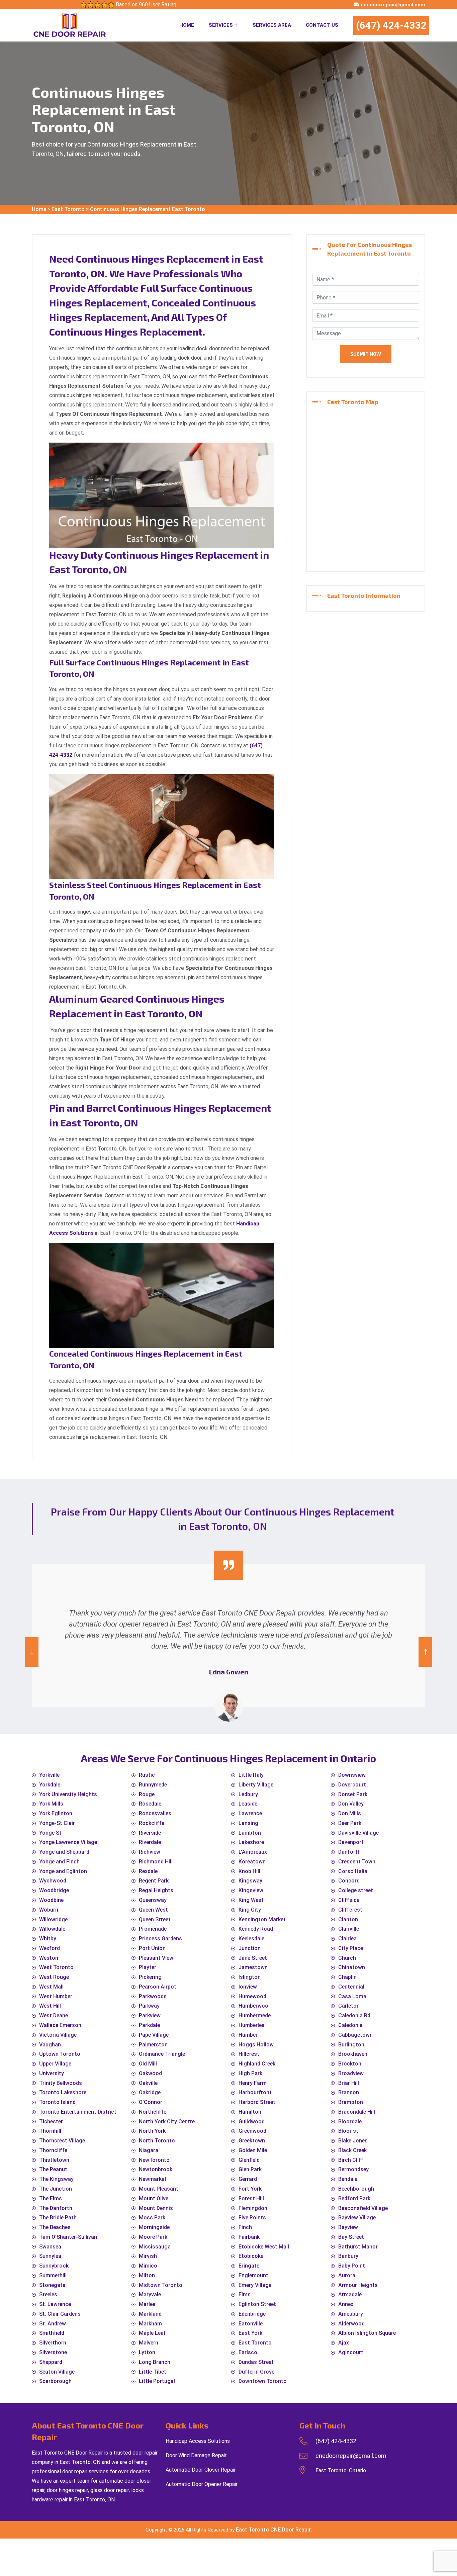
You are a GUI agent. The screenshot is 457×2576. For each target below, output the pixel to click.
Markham (150, 2324)
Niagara (149, 2150)
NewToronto (154, 2160)
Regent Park (154, 1881)
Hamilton (250, 2112)
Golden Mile (253, 2150)
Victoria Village (58, 2035)
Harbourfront (255, 2092)
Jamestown (253, 1967)
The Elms (51, 2198)
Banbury (348, 2256)
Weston (49, 1958)
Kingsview (251, 1890)
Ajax (344, 2343)
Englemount (253, 2275)
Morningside (154, 2227)
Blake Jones (353, 2141)
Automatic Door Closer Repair (201, 2470)
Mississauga (155, 2247)
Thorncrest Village (62, 2141)
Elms (245, 2294)
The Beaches (55, 2227)
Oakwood (150, 2073)
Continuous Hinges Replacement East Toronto (148, 209)
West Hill (50, 2006)
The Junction (56, 2189)
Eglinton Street (257, 2304)
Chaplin (347, 1977)
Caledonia (350, 2025)
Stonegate (52, 2285)
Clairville (349, 1929)
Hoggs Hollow (256, 2045)
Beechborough (356, 2189)
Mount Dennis (156, 2208)
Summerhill (53, 2275)
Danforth (349, 1852)
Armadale (350, 2294)
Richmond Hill (156, 1862)
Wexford (50, 1948)
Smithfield (52, 2333)
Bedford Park (354, 2198)
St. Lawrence (55, 2304)
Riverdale (150, 1842)
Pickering (150, 1977)
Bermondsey (353, 2169)
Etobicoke (251, 2256)
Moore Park (153, 2237)
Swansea (50, 2247)
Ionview (248, 1987)
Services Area (272, 25)
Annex (346, 2304)
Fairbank (249, 2237)
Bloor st (348, 2131)
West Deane (54, 2015)
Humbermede (255, 2015)
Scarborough (55, 2381)
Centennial (351, 1987)
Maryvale (150, 2294)
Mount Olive (154, 2198)
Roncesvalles (155, 1813)
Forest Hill (251, 2198)
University (52, 2073)
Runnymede (153, 1785)
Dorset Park (353, 1794)
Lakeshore (251, 1842)
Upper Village (55, 2064)
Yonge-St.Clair (57, 1823)
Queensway (153, 1900)
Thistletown (54, 2160)
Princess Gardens (160, 1939)
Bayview (348, 2227)
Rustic (147, 1775)
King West (251, 1900)
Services (221, 25)
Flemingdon (253, 2208)
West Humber (56, 1996)
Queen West (153, 1910)
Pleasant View (156, 1958)
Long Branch (155, 2362)
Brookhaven (353, 2054)
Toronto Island (57, 2102)
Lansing (248, 1823)
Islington (250, 1977)
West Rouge (54, 1977)
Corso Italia (353, 1871)
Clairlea (347, 1939)
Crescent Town (357, 1862)
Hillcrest (249, 2054)
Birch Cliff (351, 2160)
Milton (147, 2275)
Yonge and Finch (59, 1862)
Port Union (152, 1948)
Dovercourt (352, 1785)
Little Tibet (153, 2372)
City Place (351, 1948)
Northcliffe (153, 2112)
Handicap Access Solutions (198, 2441)
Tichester (51, 2122)
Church (347, 1958)
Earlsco (248, 2352)
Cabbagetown (355, 2035)
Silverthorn (53, 2343)
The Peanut (53, 2169)
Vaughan (50, 2045)
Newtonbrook (156, 2169)
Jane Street (253, 1958)
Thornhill (50, 2131)
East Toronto (68, 209)
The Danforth (56, 2208)
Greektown (252, 2141)
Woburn (49, 1910)
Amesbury (351, 2314)
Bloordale (350, 2122)
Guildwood (252, 2122)
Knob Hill (249, 1871)
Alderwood (351, 2324)
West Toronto (56, 1967)
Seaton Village (57, 2372)
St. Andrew (53, 2324)
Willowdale (52, 1929)
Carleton (349, 2006)
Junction (250, 1948)
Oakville (148, 2083)
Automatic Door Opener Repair (202, 2484)
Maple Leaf (152, 2333)
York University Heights (68, 1794)
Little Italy (251, 1775)
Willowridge (53, 1919)
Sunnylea (50, 2256)
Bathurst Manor (358, 2247)
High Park (250, 2073)
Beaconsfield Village (363, 2208)
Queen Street (155, 1919)
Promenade (153, 1929)
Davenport (351, 1842)
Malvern (149, 2343)
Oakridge (150, 2092)
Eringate (249, 2266)
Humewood (252, 1996)
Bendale (348, 2179)
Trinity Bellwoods (61, 2083)
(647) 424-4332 (391, 25)
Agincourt (351, 2352)
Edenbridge (252, 2314)
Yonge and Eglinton (63, 1871)
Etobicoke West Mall (264, 2247)
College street (356, 1890)
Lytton (147, 2352)
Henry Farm (253, 2083)
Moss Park (152, 2218)
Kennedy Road (256, 1929)
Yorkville (49, 1775)
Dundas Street (256, 2362)
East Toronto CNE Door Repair (273, 2530)
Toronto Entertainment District (78, 2112)
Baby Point (352, 2266)
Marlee (147, 2304)
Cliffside (349, 1900)
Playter (148, 1967)
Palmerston (153, 2045)
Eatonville (251, 2324)
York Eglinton (56, 1813)
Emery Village (255, 2285)
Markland (150, 2314)
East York (250, 2333)
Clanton (348, 1919)
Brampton (351, 2102)
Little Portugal (157, 2381)
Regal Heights (156, 1890)
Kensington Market (262, 1919)
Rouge (147, 1794)
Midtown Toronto (161, 2285)
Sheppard (51, 2362)
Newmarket (153, 2179)
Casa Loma (352, 1996)
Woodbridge (54, 1890)
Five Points (252, 2218)
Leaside (248, 1804)
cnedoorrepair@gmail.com (393, 5)
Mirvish (148, 2256)
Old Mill (148, 2064)
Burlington (351, 2045)
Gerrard (248, 2179)
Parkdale (149, 2025)
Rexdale (148, 1871)
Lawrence (250, 1813)
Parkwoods (153, 1996)
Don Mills (350, 1813)
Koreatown (252, 1862)
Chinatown (352, 1967)
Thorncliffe (53, 2150)
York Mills (51, 1804)
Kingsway (250, 1881)
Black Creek (352, 2150)
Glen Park (250, 2169)
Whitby (48, 1939)
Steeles (48, 2294)
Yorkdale (50, 1785)
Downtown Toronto (263, 2381)
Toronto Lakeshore (63, 2092)
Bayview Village (357, 2218)
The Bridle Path (58, 2218)
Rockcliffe (152, 1823)
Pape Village (154, 2035)
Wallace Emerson (60, 2025)
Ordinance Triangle (162, 2054)
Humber (248, 2035)
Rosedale (150, 1804)
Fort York (250, 2189)
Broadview (351, 2073)
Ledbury (248, 1794)
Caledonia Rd (354, 2015)
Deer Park (350, 1823)
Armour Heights (358, 2285)
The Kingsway (56, 2179)
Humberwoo (253, 2006)
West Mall (51, 1987)
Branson (349, 2092)
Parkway (149, 2006)
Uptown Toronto (60, 2054)
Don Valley (351, 1804)
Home (187, 25)
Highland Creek (257, 2064)
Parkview (150, 2015)
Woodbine (51, 1900)
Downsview (352, 1775)
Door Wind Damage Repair (196, 2455)
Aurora (347, 2275)
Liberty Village (256, 1785)
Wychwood (53, 1881)
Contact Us (322, 25)
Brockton (350, 2064)
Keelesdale (251, 1939)
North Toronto (157, 2141)
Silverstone (53, 2352)
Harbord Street (257, 2102)
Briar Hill (349, 2083)
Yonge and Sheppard (64, 1852)
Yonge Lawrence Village (68, 1842)
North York (152, 2131)
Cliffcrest (350, 1910)
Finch (245, 2227)
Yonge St (50, 1833)
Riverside (150, 1833)
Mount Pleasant (159, 2189)
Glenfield (249, 2160)
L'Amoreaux (253, 1852)
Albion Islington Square (367, 2333)
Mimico (148, 2266)
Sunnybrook (54, 2266)
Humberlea (252, 2025)
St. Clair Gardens (60, 2314)
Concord (349, 1881)
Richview (150, 1852)
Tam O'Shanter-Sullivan (68, 2237)
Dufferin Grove (256, 2372)
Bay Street (351, 2237)
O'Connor (151, 2102)
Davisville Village (358, 1833)
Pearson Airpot (158, 1987)
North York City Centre (167, 2122)
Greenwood (252, 2131)
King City (250, 1910)
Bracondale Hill (357, 2112)
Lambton (250, 1833)
